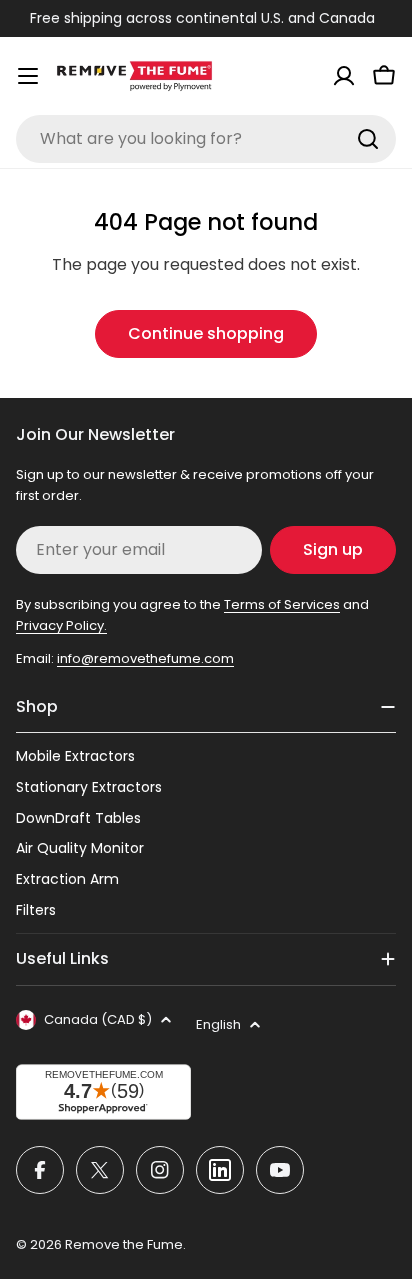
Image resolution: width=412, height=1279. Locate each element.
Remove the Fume (124, 1244)
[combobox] (206, 139)
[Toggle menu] (28, 76)
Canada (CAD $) (98, 1019)
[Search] (368, 139)
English (218, 1024)
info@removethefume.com (145, 658)
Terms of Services (282, 604)
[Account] (344, 76)
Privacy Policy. (61, 625)
